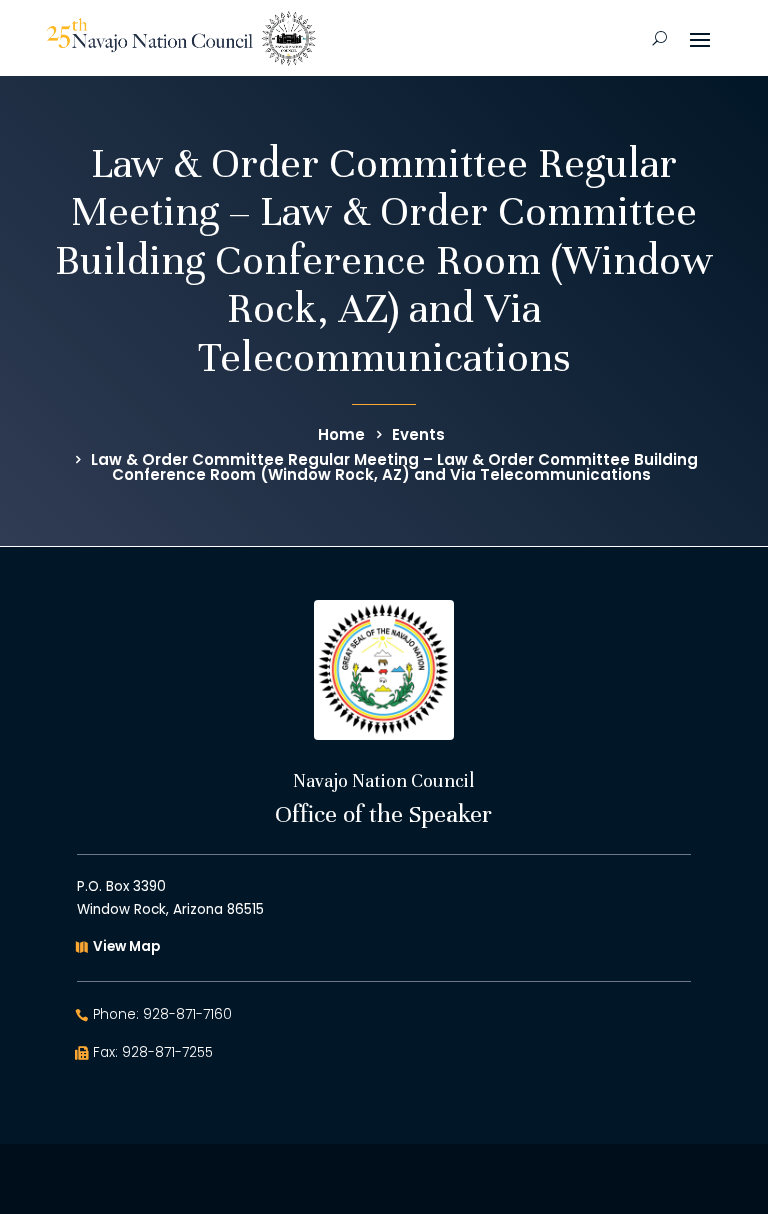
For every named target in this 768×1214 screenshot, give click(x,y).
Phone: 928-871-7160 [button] (162, 1014)
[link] (181, 38)
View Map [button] (126, 946)
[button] (700, 38)
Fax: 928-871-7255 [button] (153, 1052)
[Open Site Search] (659, 38)
